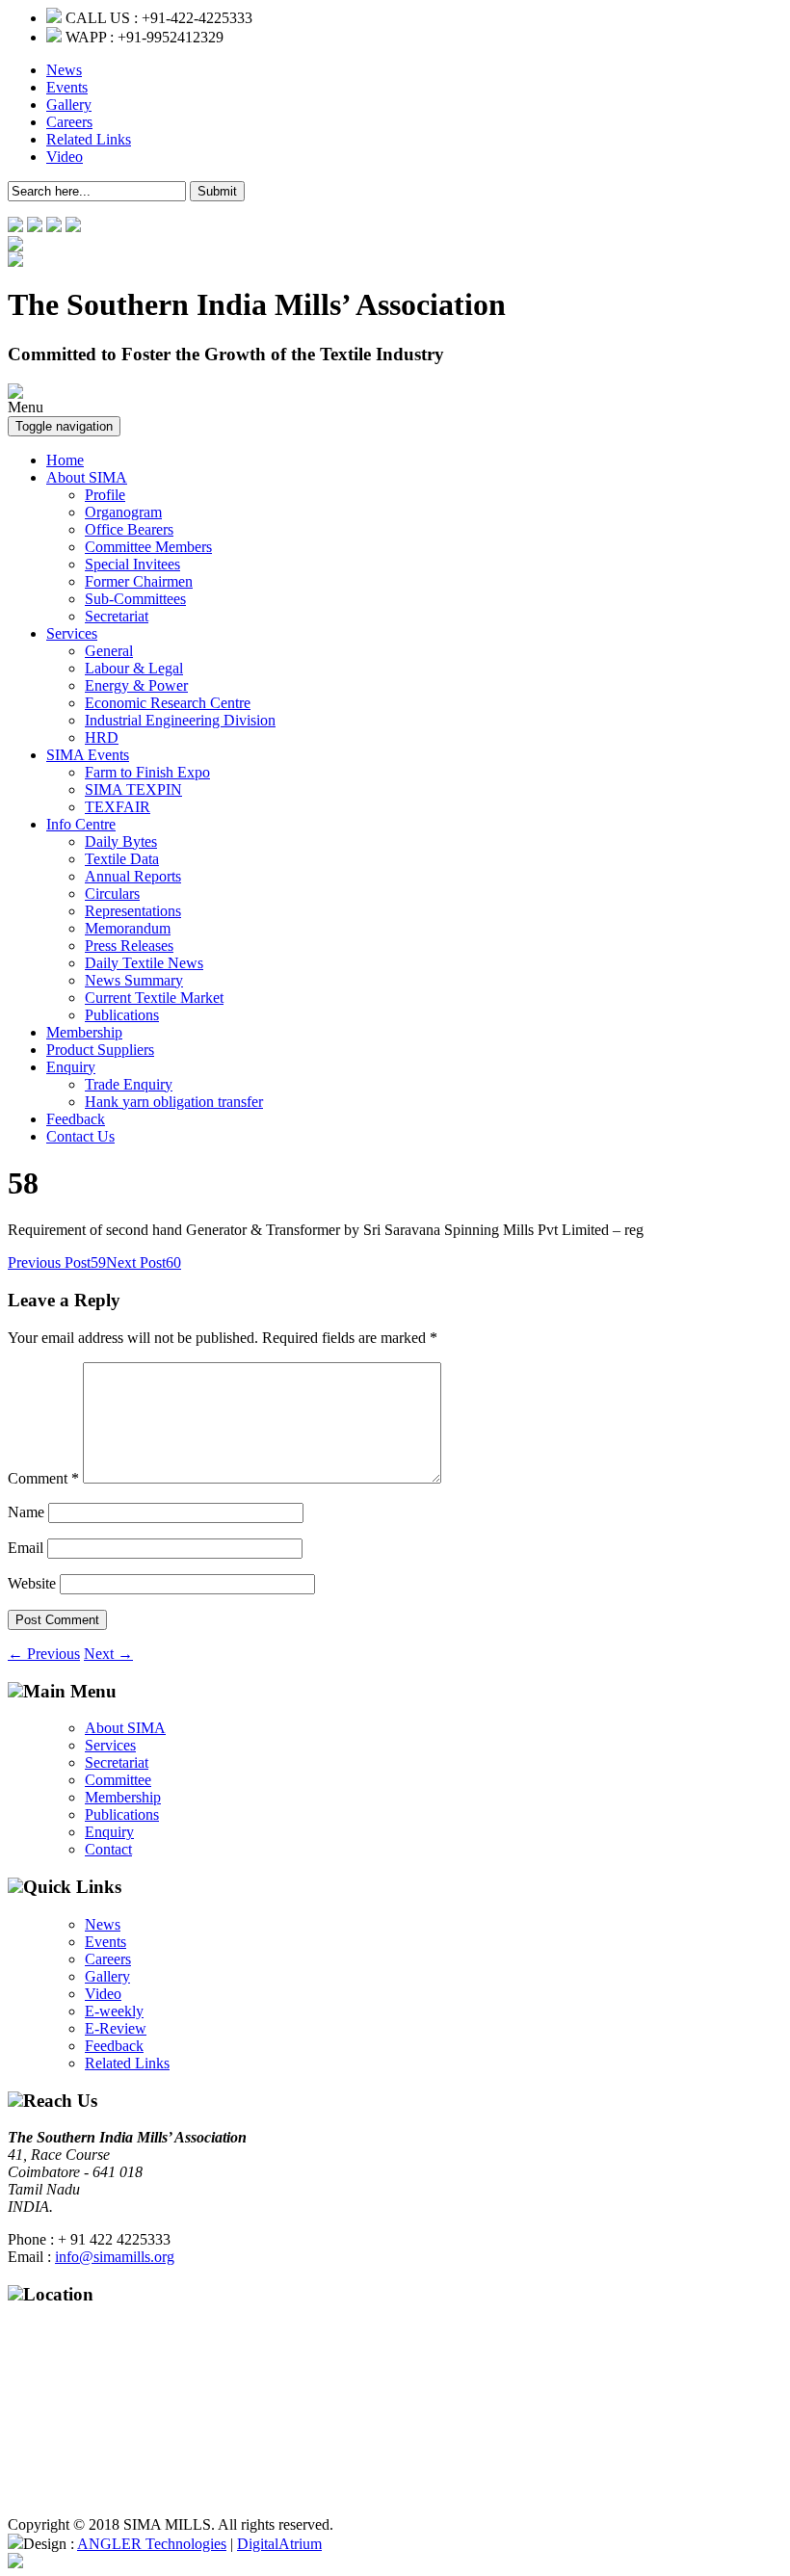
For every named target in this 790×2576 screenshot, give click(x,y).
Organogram (123, 512)
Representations (133, 911)
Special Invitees (132, 564)
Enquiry (71, 1067)
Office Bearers (129, 529)
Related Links (89, 139)
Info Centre (81, 824)
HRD (102, 737)
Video (65, 157)
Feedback (76, 1119)
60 (144, 1262)
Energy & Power (136, 685)
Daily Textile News (144, 963)
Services (72, 633)
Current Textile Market (154, 998)
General (109, 651)
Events (67, 87)
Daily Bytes (121, 841)
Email (26, 1548)
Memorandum (128, 928)
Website (32, 1583)
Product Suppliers (100, 1050)
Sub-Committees (135, 599)
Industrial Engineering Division (180, 720)
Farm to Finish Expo (147, 772)
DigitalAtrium (279, 2544)
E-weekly (114, 2011)
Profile (105, 495)
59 (57, 1262)
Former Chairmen (139, 581)
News (64, 70)
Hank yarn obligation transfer (174, 1102)
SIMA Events (88, 755)
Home (65, 460)
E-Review (116, 2028)
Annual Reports (133, 876)
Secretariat (117, 616)
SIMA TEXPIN (133, 789)
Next (108, 1654)
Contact (108, 1849)
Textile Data (122, 859)
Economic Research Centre (168, 703)
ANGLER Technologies (152, 2544)
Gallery (69, 105)
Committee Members (148, 547)
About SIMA (87, 477)
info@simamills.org (115, 2257)
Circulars (112, 894)
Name (26, 1512)
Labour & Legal (134, 668)
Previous (44, 1654)
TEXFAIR (118, 807)
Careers (69, 122)
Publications (122, 1015)
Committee (118, 1780)
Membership (84, 1032)
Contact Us (80, 1136)
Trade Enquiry (129, 1084)
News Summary (134, 980)
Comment (43, 1478)
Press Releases (129, 946)
